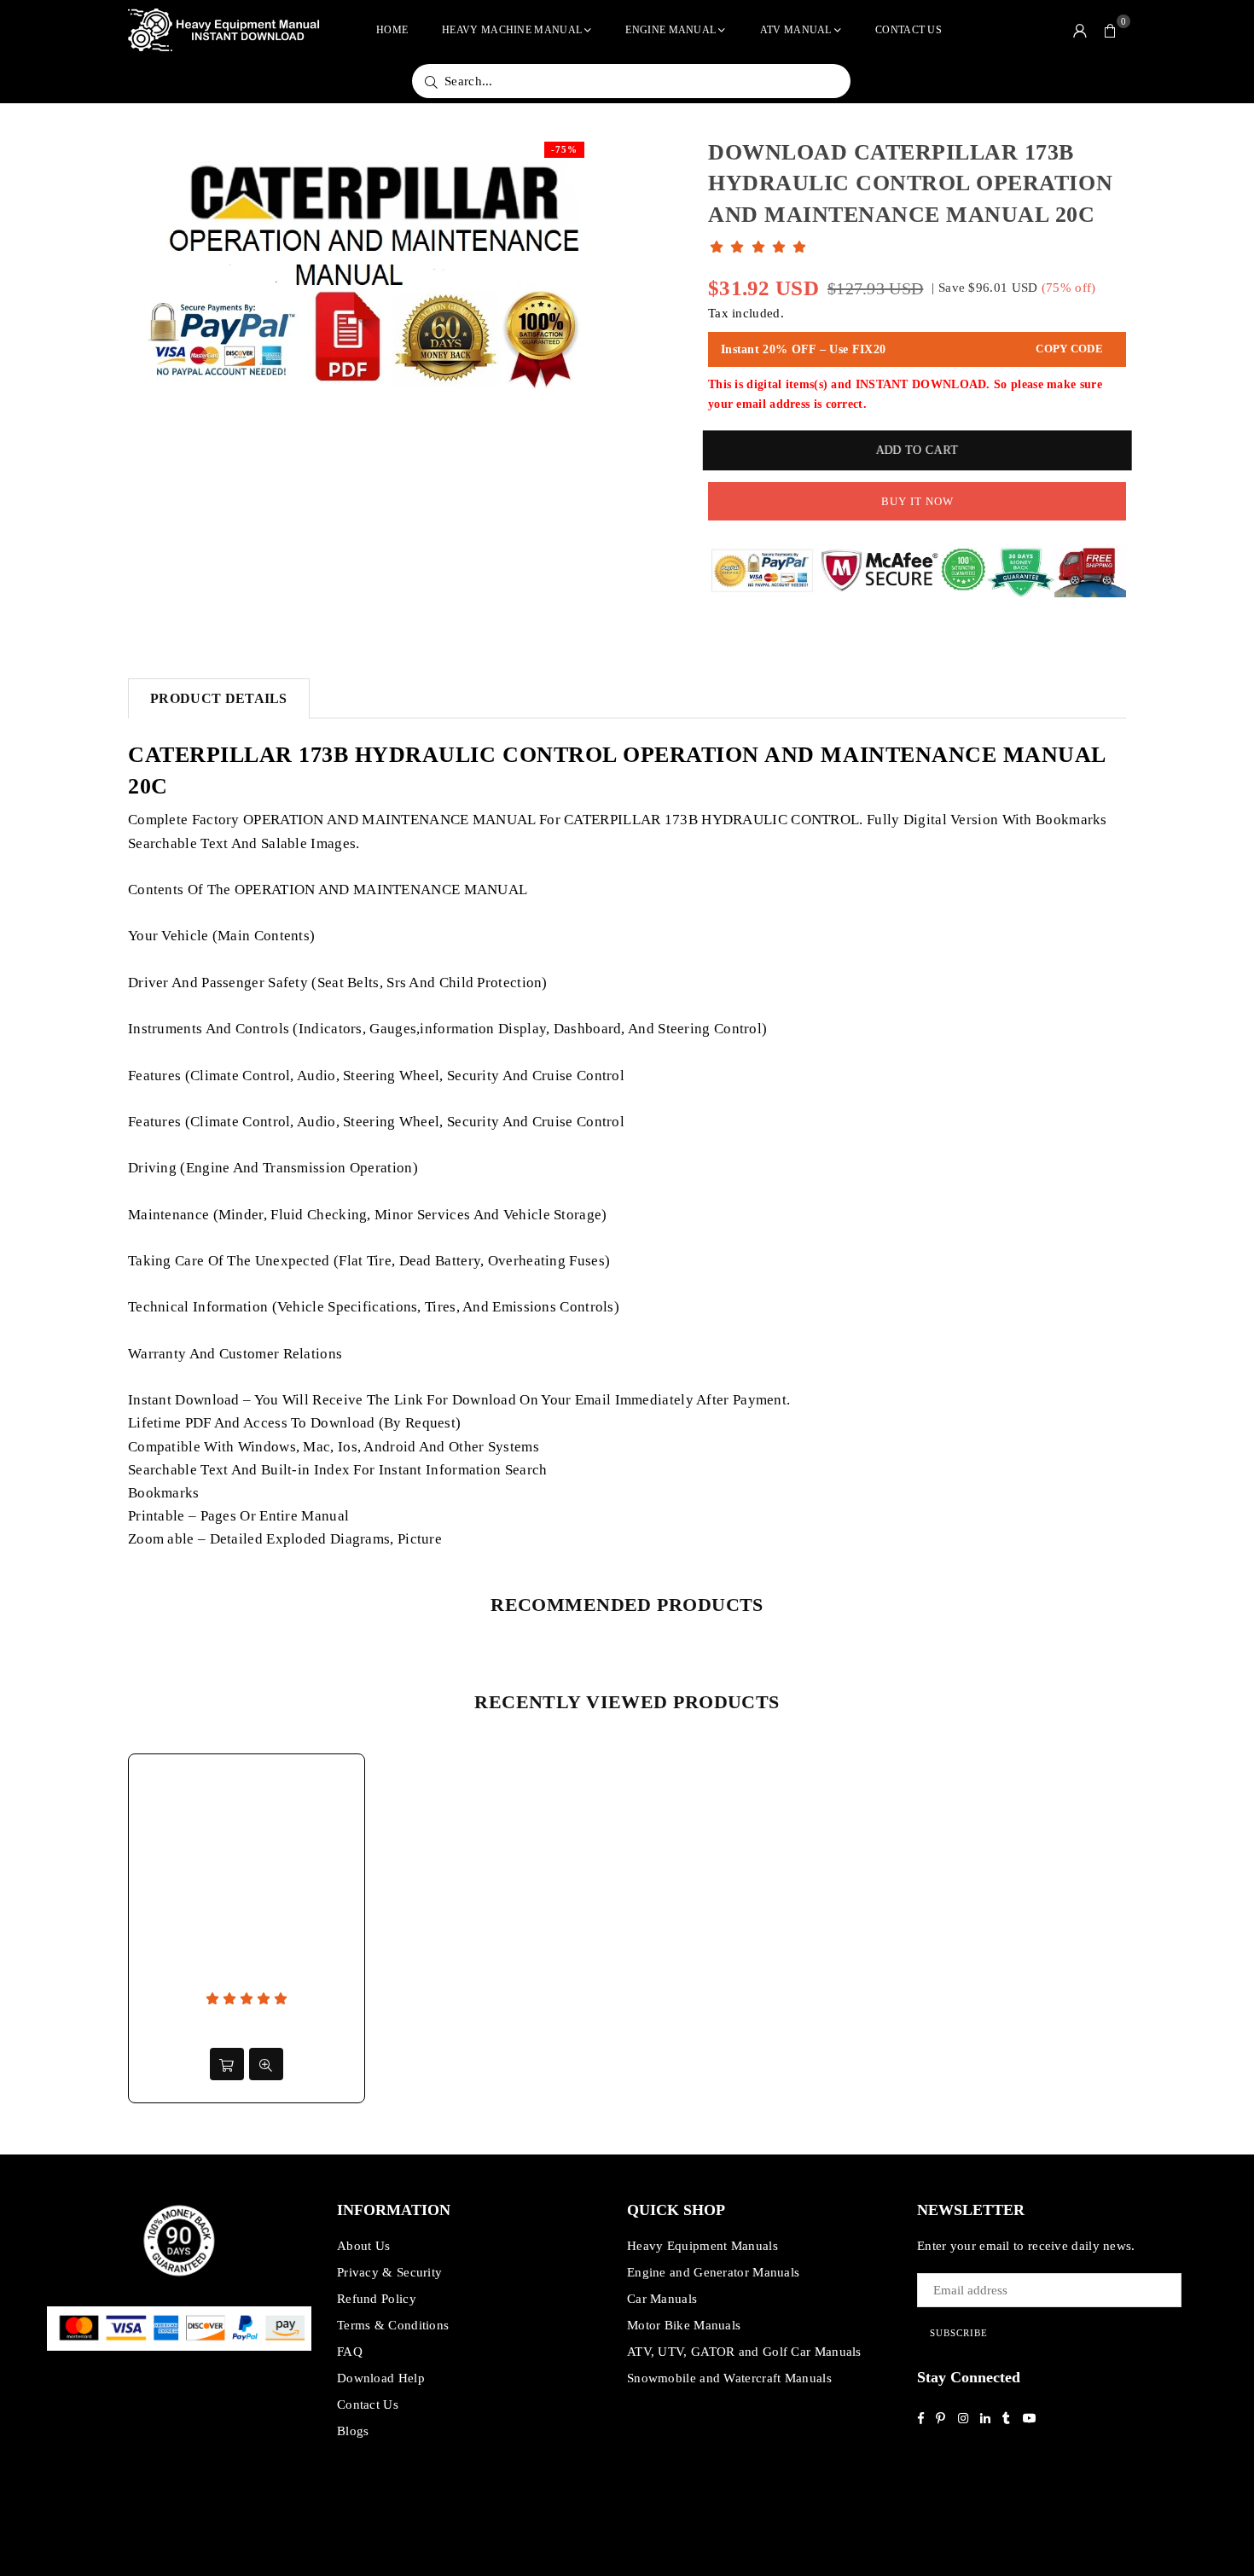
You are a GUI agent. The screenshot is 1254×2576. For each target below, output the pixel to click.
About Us (363, 2246)
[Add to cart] (227, 2064)
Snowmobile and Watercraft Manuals (729, 2378)
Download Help (381, 2378)
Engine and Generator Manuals (713, 2272)
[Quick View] (266, 2064)
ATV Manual (796, 30)
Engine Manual (671, 30)
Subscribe (959, 2333)
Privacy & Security (389, 2272)
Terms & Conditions (393, 2325)
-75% (564, 149)
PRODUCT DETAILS (219, 698)
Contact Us (909, 30)
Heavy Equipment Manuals (702, 2246)
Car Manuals (662, 2299)
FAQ (350, 2352)
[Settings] (1080, 30)
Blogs (353, 2431)
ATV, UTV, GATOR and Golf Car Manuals (744, 2352)
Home (392, 30)
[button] (1111, 30)
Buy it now (917, 501)
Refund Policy (377, 2299)
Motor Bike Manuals (684, 2325)
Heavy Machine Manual (512, 30)
